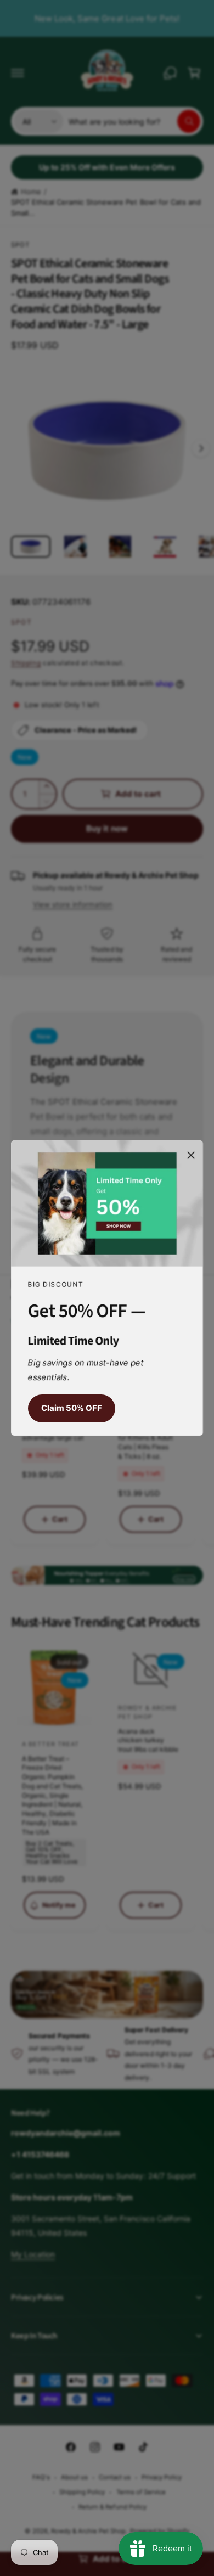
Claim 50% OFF (72, 1408)
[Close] (191, 1155)
